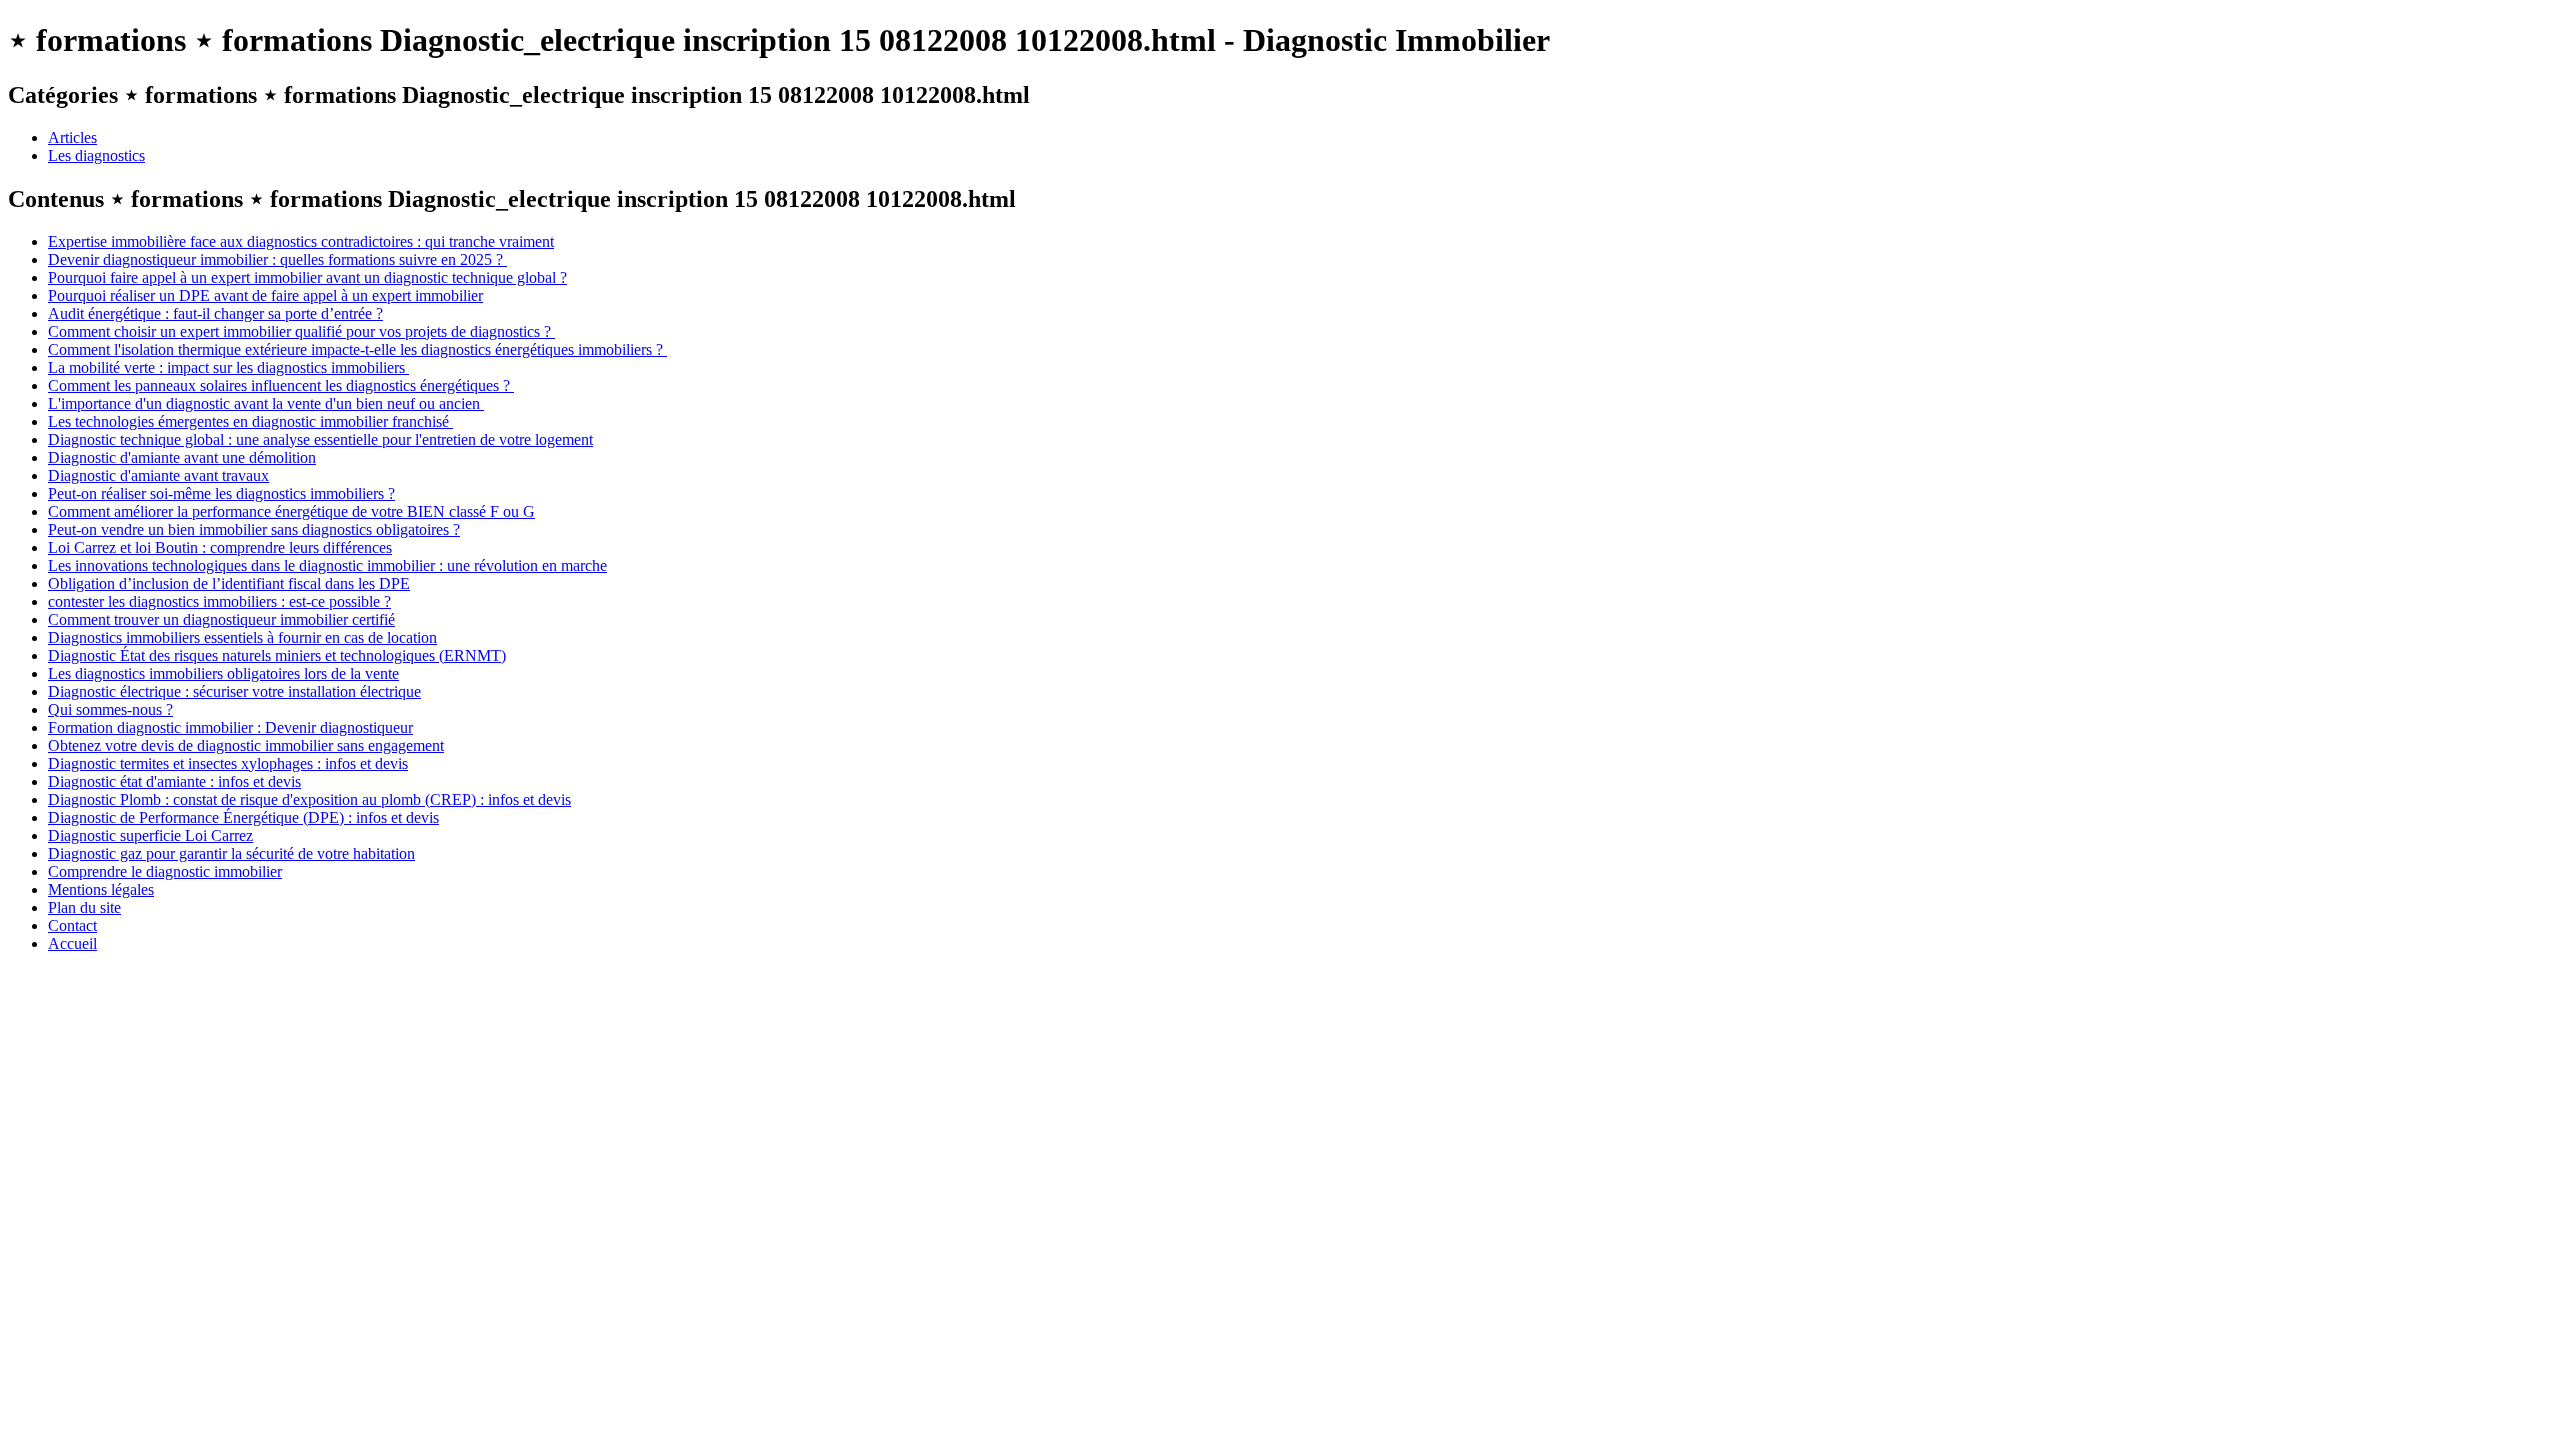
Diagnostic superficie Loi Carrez (150, 835)
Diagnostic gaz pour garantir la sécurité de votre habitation (231, 853)
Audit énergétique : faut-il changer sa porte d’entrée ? (215, 313)
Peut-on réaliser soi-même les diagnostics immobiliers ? (221, 493)
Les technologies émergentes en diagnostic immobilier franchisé (250, 421)
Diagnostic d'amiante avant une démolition (182, 457)
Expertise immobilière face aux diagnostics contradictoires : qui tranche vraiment (301, 241)
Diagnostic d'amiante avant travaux (158, 475)
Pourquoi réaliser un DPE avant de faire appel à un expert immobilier (265, 295)
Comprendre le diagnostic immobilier (165, 871)
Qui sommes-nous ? (110, 709)
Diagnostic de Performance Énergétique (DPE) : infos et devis (243, 817)
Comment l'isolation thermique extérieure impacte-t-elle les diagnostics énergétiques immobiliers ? (357, 349)
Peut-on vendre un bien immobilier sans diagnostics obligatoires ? (254, 529)
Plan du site (84, 907)
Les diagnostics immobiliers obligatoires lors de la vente (223, 673)
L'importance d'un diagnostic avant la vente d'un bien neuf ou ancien (266, 403)
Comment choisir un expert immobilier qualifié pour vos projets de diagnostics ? (301, 331)
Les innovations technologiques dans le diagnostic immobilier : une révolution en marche (327, 565)
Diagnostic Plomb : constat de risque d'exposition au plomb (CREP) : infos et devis (309, 799)
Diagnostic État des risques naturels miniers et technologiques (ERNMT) (277, 655)
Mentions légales (101, 889)
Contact (72, 925)
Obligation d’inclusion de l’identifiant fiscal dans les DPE (229, 583)
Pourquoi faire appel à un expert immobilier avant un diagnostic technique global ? (307, 277)
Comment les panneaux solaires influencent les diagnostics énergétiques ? (281, 385)
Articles (72, 137)
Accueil (72, 943)
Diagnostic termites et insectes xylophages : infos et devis (228, 763)
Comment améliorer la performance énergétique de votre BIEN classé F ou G (291, 511)
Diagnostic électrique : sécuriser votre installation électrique (234, 691)
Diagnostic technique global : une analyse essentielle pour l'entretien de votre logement (320, 439)
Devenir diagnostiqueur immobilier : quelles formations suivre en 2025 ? (277, 259)
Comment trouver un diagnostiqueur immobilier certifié (221, 619)
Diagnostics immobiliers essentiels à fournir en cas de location (242, 637)
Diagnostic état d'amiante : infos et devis (174, 781)
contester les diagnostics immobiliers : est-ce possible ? (219, 601)
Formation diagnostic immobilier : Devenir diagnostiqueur (230, 727)
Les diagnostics (96, 155)
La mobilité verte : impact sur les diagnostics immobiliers (228, 367)
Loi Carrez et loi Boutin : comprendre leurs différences (220, 547)
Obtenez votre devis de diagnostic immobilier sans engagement (246, 745)
